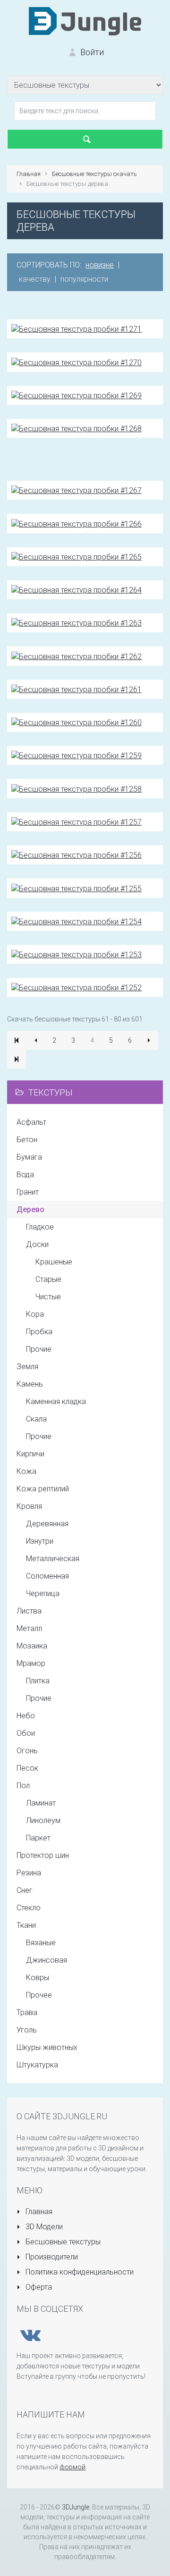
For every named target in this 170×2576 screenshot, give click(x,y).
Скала (36, 1419)
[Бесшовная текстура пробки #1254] (76, 921)
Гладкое (40, 1227)
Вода (25, 1175)
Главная (38, 2212)
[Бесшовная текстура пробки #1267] (76, 490)
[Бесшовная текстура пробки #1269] (76, 395)
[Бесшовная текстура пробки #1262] (76, 656)
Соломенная (47, 1576)
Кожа (26, 1471)
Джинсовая (47, 1960)
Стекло (29, 1908)
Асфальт (31, 1122)
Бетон (27, 1140)
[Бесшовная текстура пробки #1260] (76, 722)
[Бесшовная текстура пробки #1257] (76, 822)
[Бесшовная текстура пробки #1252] (76, 987)
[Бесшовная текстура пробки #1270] (76, 362)
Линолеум (43, 1820)
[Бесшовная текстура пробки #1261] (76, 689)
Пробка (39, 1332)
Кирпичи (30, 1454)
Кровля (29, 1506)
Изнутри (40, 1541)
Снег (25, 1890)
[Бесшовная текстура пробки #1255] (76, 888)
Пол (23, 1786)
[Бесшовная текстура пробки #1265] (76, 556)
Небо (26, 1716)
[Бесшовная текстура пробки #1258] (76, 788)
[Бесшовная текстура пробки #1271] (76, 329)
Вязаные (41, 1943)
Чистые (48, 1297)
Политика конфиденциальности (79, 2272)
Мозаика (32, 1646)
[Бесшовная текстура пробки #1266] (76, 523)
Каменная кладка (56, 1401)
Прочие (39, 1349)
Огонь (27, 1751)
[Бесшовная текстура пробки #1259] (76, 755)
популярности (84, 279)
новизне (100, 265)
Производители (51, 2257)
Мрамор (31, 1663)
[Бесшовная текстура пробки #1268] (76, 428)
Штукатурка (37, 2065)
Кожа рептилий (43, 1489)
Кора (35, 1314)
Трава (27, 2012)
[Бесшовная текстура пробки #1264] (76, 590)
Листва (29, 1611)
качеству (35, 279)
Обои (26, 1733)
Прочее (39, 1995)
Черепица (43, 1593)
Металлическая (53, 1559)
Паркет (38, 1838)
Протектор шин (43, 1855)
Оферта (38, 2287)
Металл (29, 1628)
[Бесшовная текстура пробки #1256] (76, 855)
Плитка (38, 1681)
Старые (48, 1279)
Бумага (29, 1157)
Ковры (38, 1978)
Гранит (28, 1192)
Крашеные (54, 1262)
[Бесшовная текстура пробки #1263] (76, 623)
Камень (30, 1384)
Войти (91, 52)
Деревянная (47, 1524)
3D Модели (43, 2227)
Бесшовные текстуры (62, 2242)
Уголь (27, 2030)
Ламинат (41, 1803)
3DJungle (76, 2507)
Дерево (30, 1209)
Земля (27, 1367)
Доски (37, 1244)
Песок (27, 1768)
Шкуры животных (47, 2047)
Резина (29, 1873)
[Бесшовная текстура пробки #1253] (76, 954)
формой (72, 2467)
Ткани (26, 1925)
